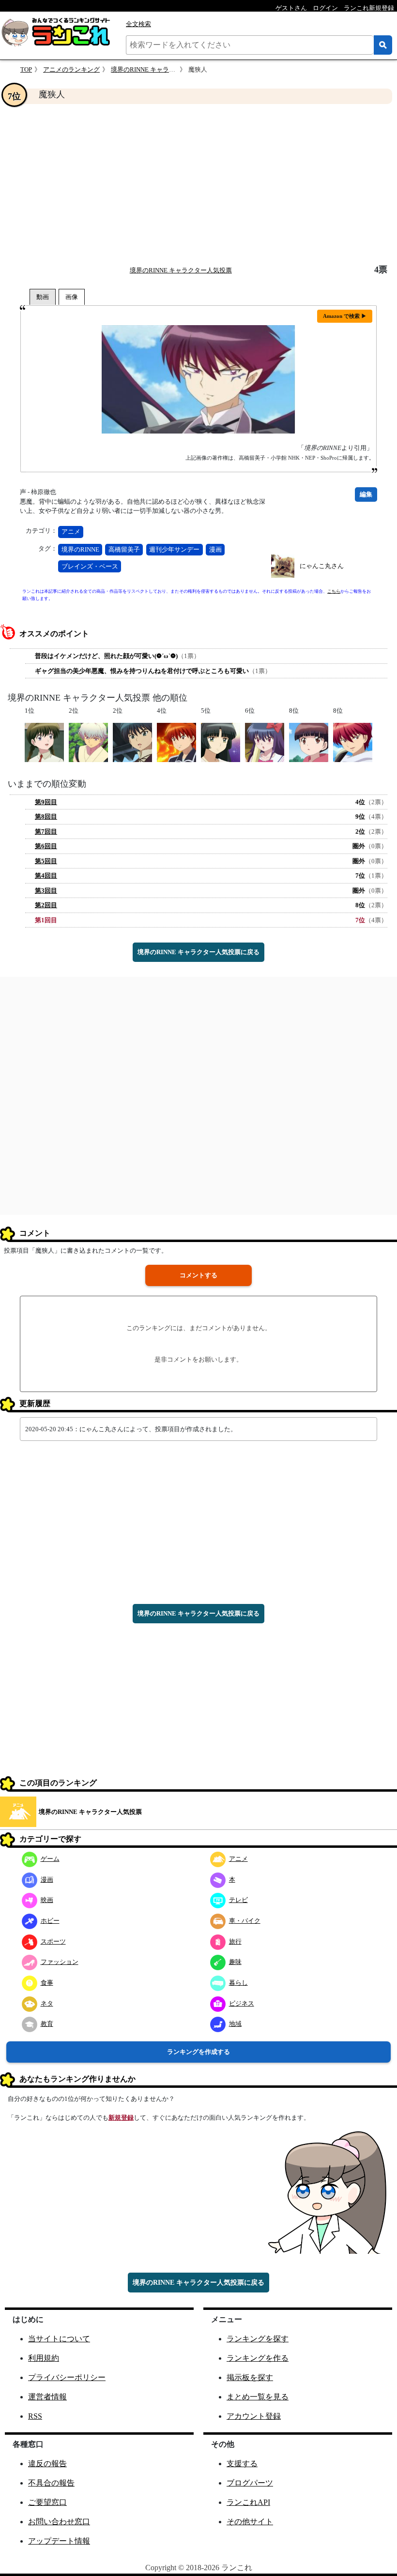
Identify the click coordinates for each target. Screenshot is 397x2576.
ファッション (60, 1962)
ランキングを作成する (198, 2052)
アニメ (71, 532)
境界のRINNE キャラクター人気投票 (162, 69)
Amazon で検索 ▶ (345, 316)
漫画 (215, 549)
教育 (47, 2024)
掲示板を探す (250, 2377)
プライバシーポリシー (67, 2377)
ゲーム (50, 1859)
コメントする (198, 1275)
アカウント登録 (254, 2416)
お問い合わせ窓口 (59, 2522)
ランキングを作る (258, 2358)
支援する (242, 2464)
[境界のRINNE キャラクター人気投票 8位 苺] (309, 742)
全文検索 (138, 24)
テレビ (238, 1900)
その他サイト (250, 2522)
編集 (366, 494)
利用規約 (44, 2358)
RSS (35, 2416)
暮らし (238, 1983)
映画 (47, 1900)
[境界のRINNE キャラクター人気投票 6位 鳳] (265, 742)
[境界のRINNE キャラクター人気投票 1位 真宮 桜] (44, 742)
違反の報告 (47, 2464)
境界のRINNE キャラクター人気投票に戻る (198, 952)
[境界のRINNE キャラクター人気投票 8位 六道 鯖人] (353, 742)
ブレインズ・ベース (90, 566)
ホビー (50, 1921)
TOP (26, 69)
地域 (235, 2024)
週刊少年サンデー (174, 549)
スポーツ (53, 1941)
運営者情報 (47, 2397)
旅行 (235, 1941)
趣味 (235, 1962)
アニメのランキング (71, 69)
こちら (334, 591)
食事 (47, 1983)
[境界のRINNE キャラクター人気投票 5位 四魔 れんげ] (221, 742)
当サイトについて (59, 2339)
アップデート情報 (59, 2541)
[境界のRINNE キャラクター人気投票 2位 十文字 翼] (132, 742)
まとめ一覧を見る (258, 2397)
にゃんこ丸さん (322, 566)
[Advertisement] (198, 184)
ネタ (47, 2003)
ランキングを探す (258, 2339)
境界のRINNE (80, 549)
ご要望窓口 (47, 2502)
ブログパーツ (250, 2483)
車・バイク (245, 1921)
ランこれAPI (248, 2502)
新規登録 (121, 2118)
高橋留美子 (124, 549)
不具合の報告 (51, 2483)
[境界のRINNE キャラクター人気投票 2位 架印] (88, 742)
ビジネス (242, 2003)
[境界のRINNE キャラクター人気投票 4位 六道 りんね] (176, 742)
